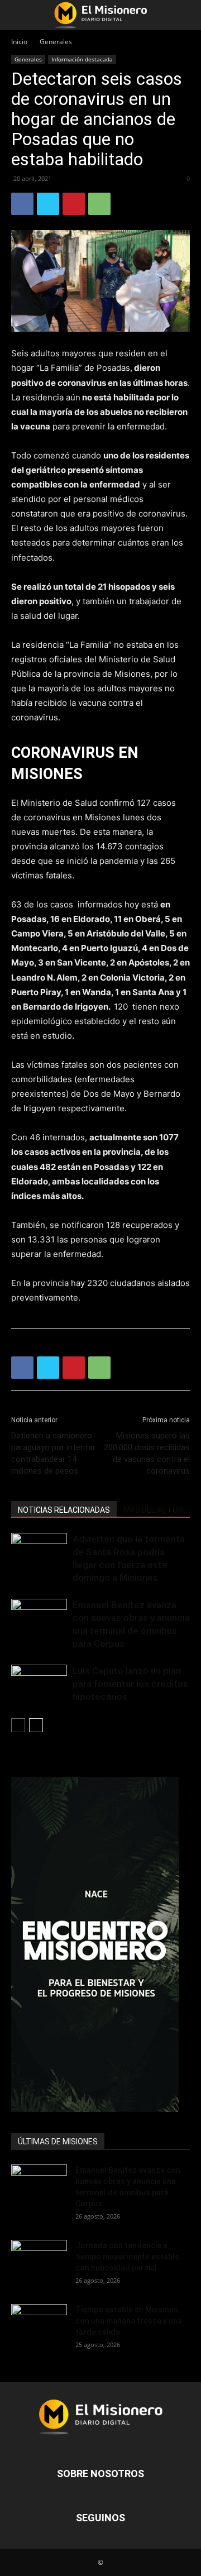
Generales (56, 42)
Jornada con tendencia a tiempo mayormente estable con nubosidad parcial (127, 2257)
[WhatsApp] (99, 204)
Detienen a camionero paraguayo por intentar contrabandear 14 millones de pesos (53, 1453)
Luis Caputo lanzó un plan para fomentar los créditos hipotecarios (130, 1684)
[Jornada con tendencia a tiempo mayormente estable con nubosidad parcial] (39, 2259)
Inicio (19, 42)
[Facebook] (22, 204)
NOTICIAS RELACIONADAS (64, 1510)
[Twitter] (48, 204)
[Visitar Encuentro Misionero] (100, 1944)
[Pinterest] (74, 204)
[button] (19, 15)
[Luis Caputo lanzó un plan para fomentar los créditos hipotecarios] (39, 1684)
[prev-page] (18, 1725)
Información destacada (82, 59)
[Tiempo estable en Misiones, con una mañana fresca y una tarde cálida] (39, 2323)
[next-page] (36, 1725)
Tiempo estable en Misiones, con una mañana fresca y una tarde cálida (129, 2321)
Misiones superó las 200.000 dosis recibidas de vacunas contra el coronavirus (147, 1453)
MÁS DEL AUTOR (153, 1510)
